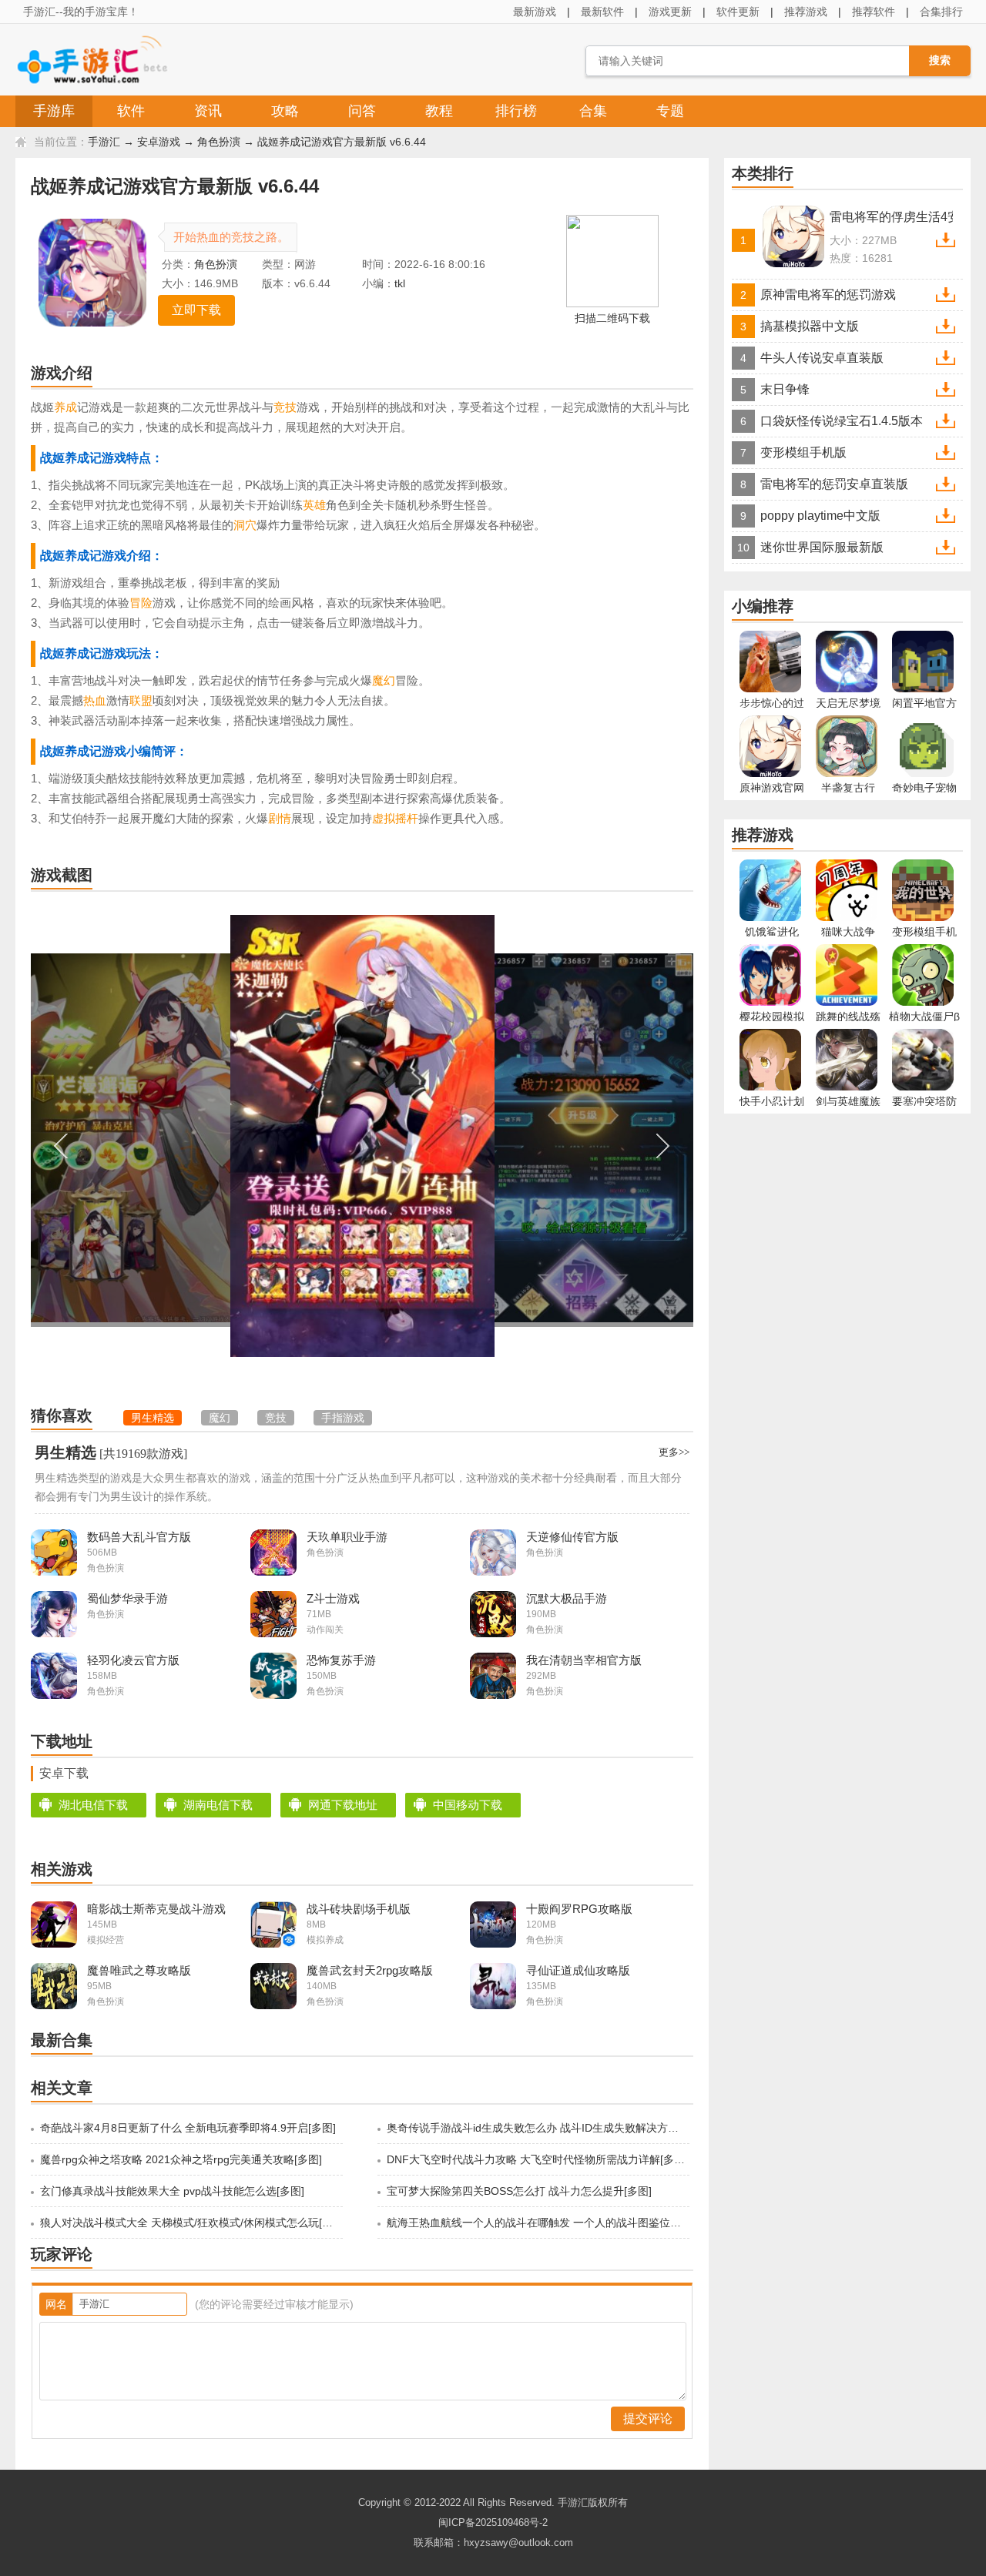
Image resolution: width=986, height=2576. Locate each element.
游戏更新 (670, 12)
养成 (65, 407)
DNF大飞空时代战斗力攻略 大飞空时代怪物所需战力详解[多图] (537, 2159)
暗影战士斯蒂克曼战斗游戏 (156, 1909)
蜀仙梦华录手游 (127, 1598)
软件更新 (738, 12)
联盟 (141, 700)
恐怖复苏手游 (341, 1660)
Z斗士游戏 (333, 1598)
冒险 (141, 603)
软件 (131, 111)
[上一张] (196, 1146)
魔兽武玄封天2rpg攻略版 (370, 1970)
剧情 (280, 818)
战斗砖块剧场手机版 (359, 1909)
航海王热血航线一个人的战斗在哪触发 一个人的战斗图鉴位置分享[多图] (537, 2223)
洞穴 (245, 525)
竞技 (285, 407)
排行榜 (516, 111)
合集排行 (941, 12)
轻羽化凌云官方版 (133, 1660)
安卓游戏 (159, 142)
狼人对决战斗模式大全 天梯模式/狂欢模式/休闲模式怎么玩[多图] (190, 2223)
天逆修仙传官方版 (572, 1537)
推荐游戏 (806, 12)
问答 (362, 111)
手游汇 (104, 142)
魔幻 (384, 680)
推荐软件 (874, 12)
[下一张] (528, 1146)
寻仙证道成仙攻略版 (578, 1970)
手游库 (54, 111)
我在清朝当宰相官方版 (584, 1660)
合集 (593, 111)
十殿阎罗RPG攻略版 (579, 1909)
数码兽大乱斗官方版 (139, 1537)
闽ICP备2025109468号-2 (493, 2522)
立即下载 (196, 310)
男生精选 (65, 1452)
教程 (439, 111)
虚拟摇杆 (395, 818)
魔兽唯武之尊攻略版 (139, 1970)
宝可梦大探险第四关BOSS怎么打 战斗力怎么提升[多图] (519, 2191)
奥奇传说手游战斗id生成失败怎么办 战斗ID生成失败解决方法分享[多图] (537, 2128)
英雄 (314, 505)
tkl (400, 283)
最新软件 (602, 12)
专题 (670, 111)
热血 (95, 700)
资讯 (208, 111)
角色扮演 (219, 142)
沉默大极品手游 (567, 1598)
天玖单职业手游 (347, 1537)
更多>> (674, 1452)
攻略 (285, 111)
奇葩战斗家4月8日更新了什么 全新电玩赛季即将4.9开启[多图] (188, 2128)
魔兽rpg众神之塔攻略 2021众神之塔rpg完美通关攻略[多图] (181, 2159)
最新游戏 (535, 12)
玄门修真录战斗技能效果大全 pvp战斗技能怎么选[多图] (172, 2191)
